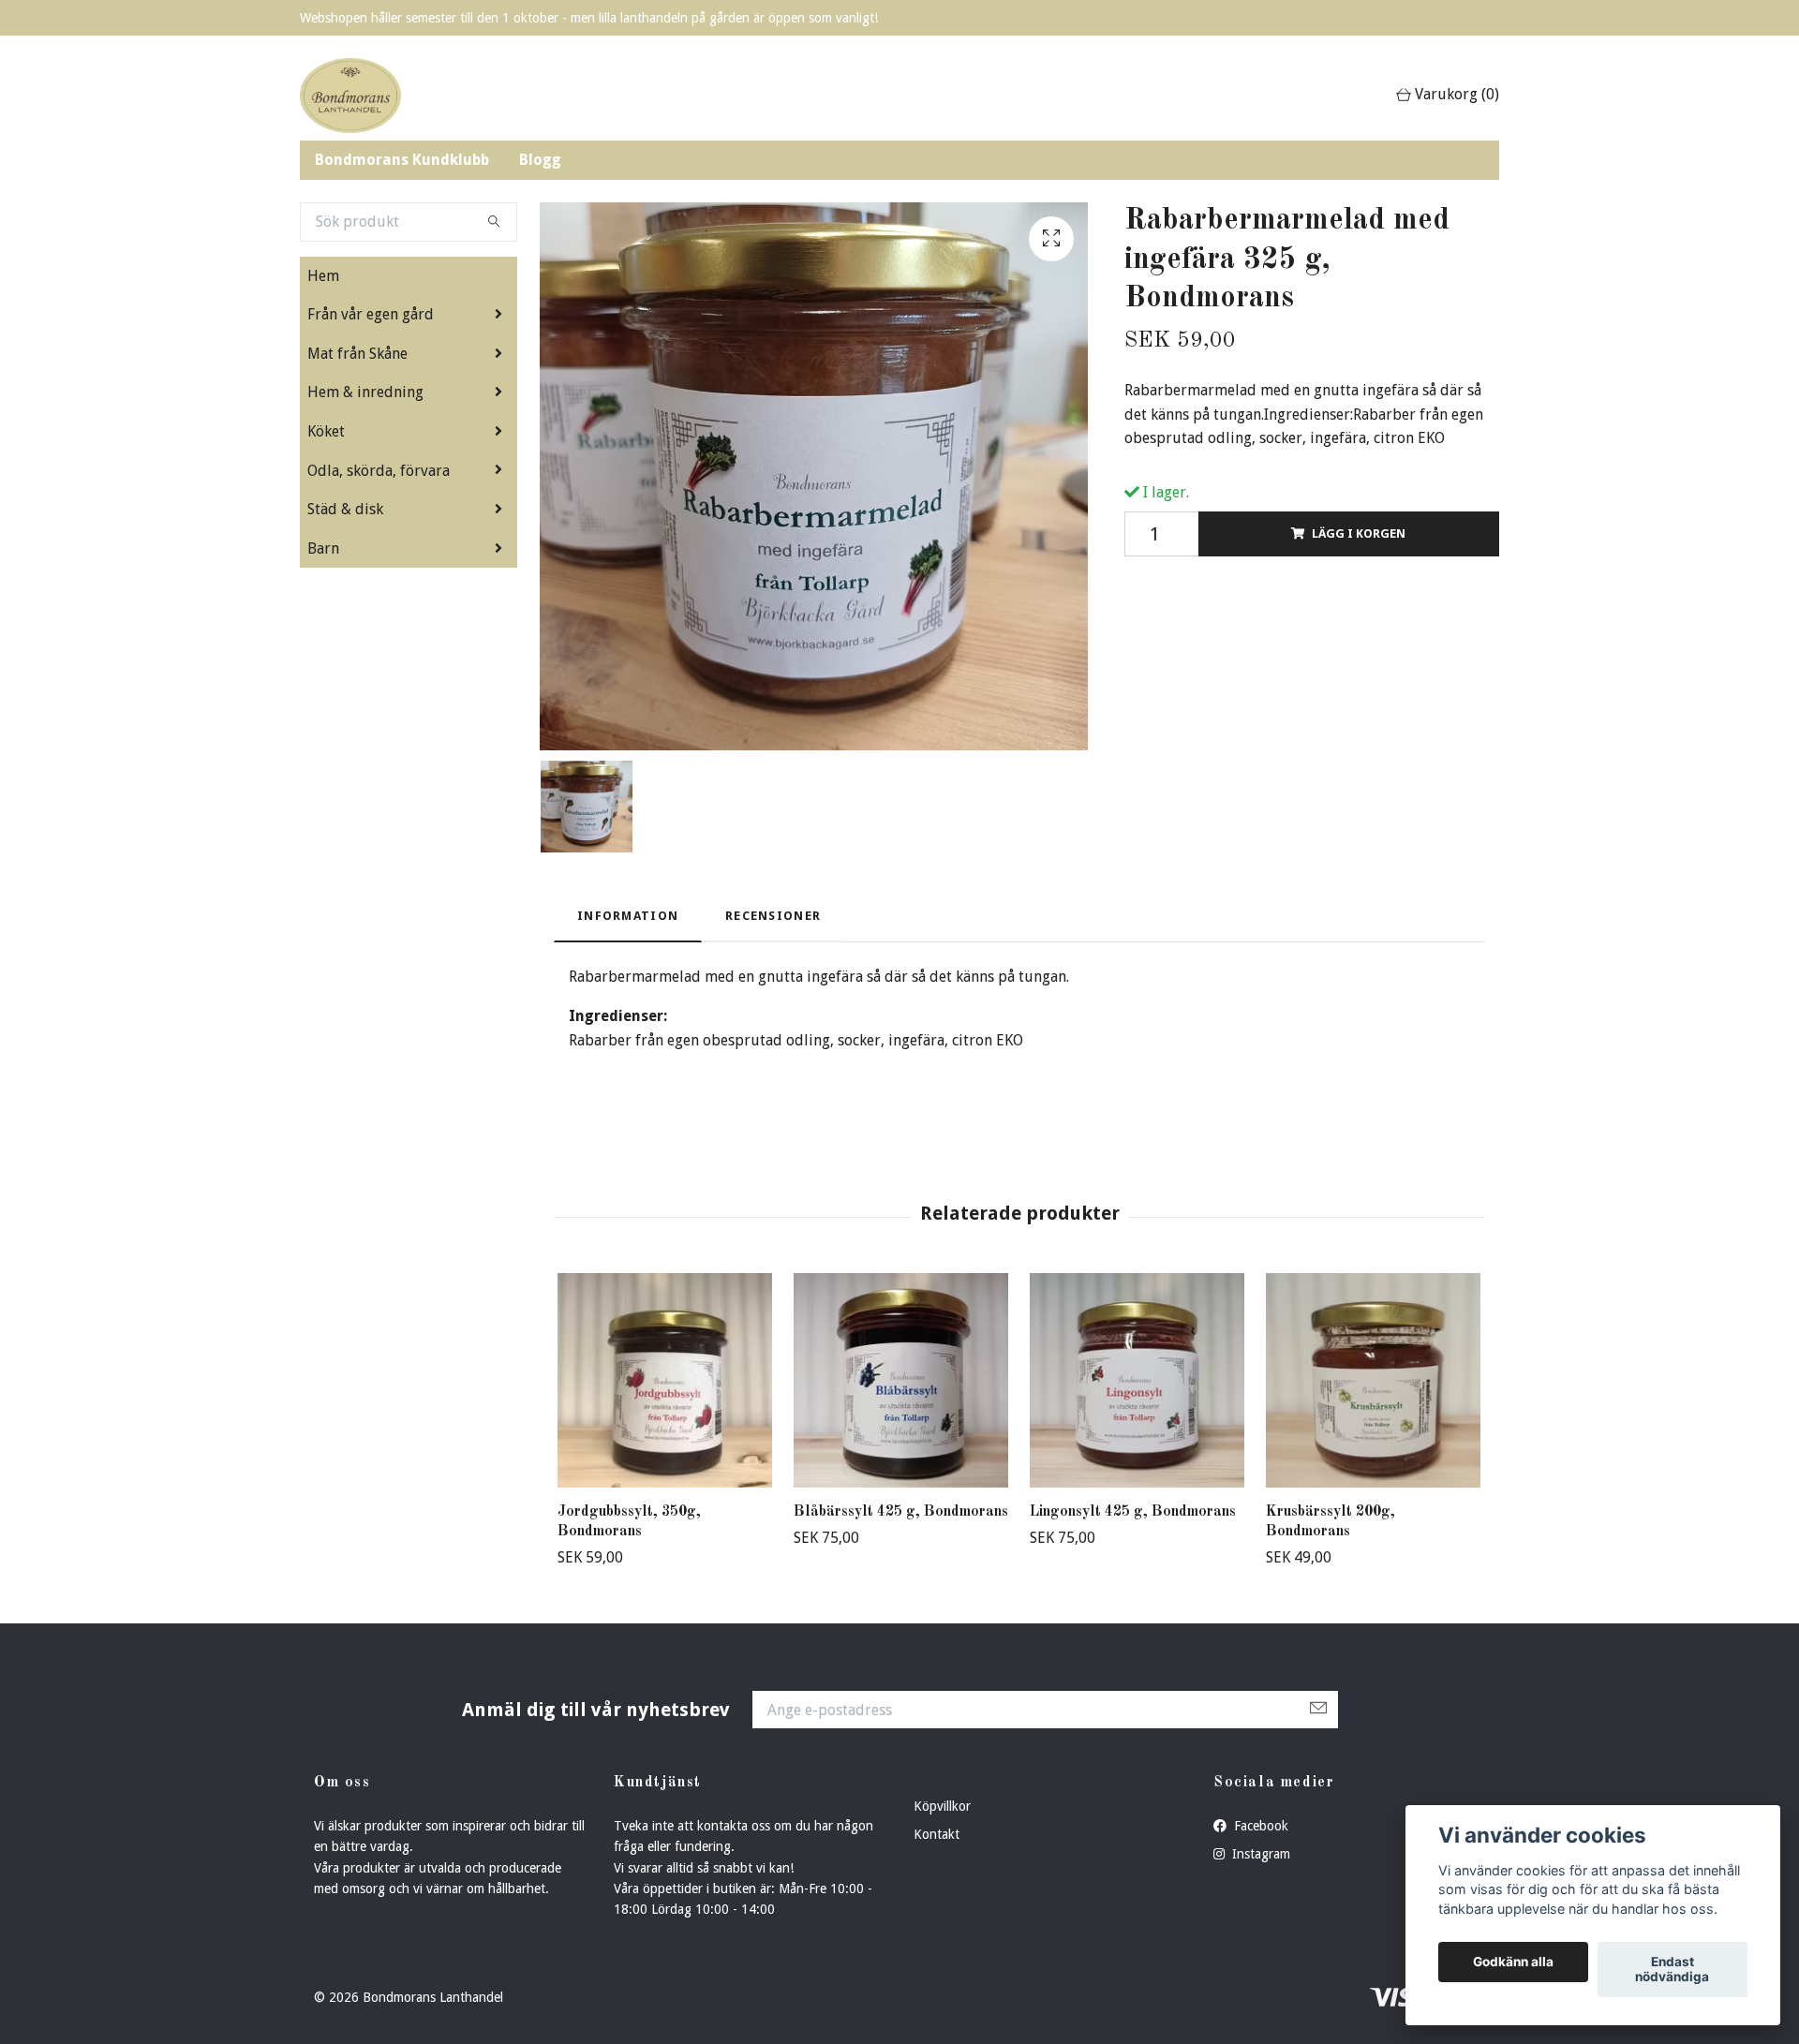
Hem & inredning (365, 392)
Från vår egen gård (371, 314)
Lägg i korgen (1359, 533)
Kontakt (937, 1834)
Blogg (540, 160)
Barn (323, 548)
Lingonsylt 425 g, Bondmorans (1133, 1512)
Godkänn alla (1513, 1963)
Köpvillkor (942, 1806)
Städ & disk (345, 509)
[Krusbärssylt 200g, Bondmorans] (1373, 1380)
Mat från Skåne (357, 354)
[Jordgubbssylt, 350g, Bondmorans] (665, 1380)
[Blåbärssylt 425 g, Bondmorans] (901, 1380)
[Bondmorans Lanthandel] (350, 96)
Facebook (1259, 1826)
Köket (326, 431)
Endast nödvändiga (1672, 1970)
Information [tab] (628, 916)
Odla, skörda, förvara (379, 471)
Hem (323, 276)
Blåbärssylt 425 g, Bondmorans (901, 1512)
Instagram (1259, 1854)
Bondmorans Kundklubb (402, 160)
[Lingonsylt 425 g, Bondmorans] (1137, 1380)
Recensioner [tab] (773, 916)
